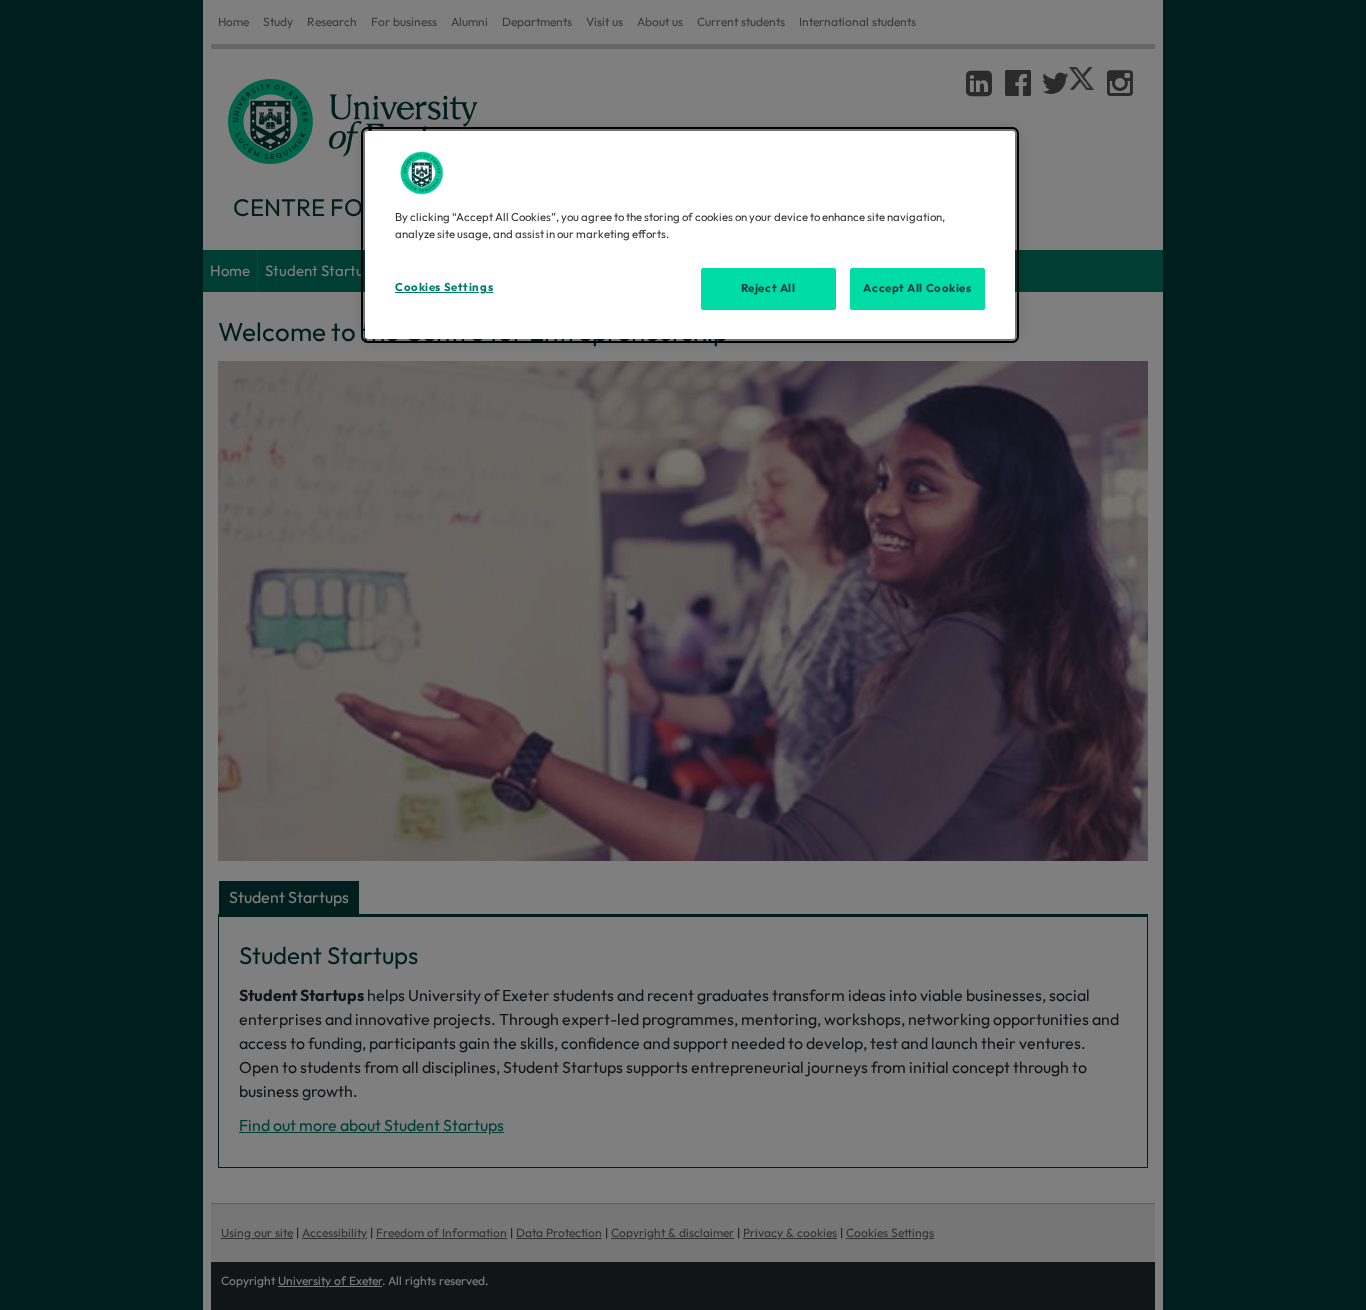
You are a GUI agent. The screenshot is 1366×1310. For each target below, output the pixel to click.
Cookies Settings (444, 287)
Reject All (768, 288)
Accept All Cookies (917, 288)
